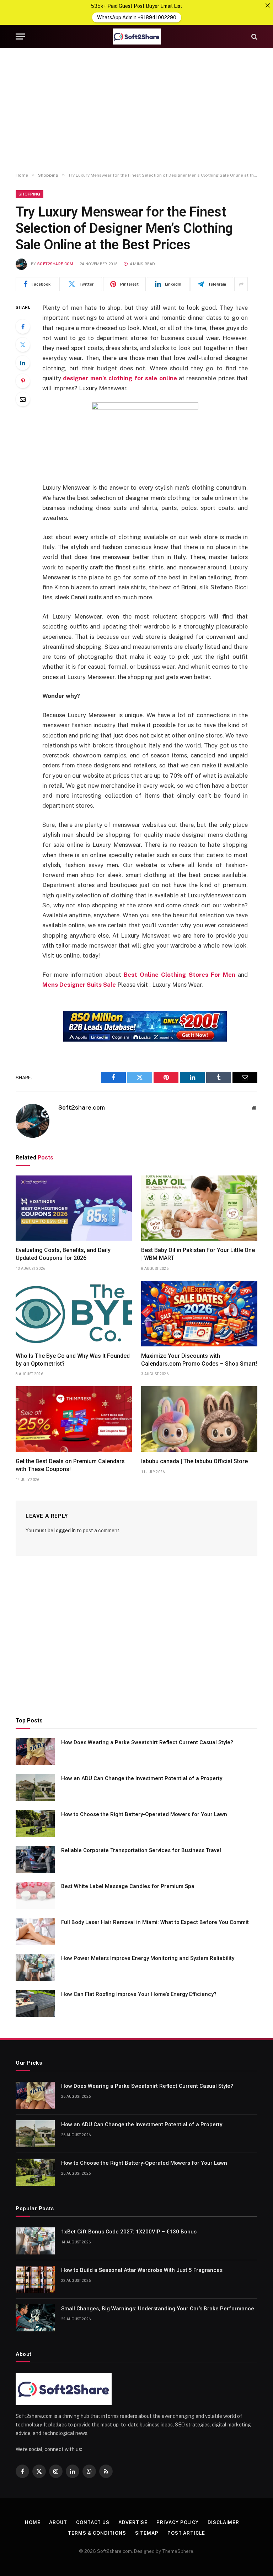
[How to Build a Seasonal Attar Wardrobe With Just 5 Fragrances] (35, 2279)
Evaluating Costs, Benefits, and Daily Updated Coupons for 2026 (63, 1254)
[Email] (23, 399)
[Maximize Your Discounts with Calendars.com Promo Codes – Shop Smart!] (199, 1314)
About (58, 2522)
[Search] (254, 36)
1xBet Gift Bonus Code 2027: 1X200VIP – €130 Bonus (129, 2232)
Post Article (186, 2533)
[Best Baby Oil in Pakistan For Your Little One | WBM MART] (199, 1208)
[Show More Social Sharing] (241, 284)
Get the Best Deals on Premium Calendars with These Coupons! (70, 1465)
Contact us (93, 2522)
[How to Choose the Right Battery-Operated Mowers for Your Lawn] (35, 1824)
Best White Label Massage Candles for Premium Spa (128, 1886)
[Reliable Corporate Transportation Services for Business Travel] (35, 1860)
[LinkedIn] (23, 363)
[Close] (268, 5)
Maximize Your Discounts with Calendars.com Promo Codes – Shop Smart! (199, 1360)
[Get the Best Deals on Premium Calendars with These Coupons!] (74, 1419)
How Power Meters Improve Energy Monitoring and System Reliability (148, 1958)
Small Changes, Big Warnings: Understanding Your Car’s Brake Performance (158, 2309)
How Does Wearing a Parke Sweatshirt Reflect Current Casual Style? (147, 1742)
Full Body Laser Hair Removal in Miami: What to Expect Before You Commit (155, 1922)
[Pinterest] (23, 381)
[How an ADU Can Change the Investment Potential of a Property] (35, 1788)
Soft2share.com (55, 264)
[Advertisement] (136, 110)
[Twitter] (23, 345)
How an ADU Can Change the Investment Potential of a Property (142, 1778)
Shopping (30, 194)
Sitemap (147, 2533)
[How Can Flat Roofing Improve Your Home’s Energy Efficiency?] (35, 2003)
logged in (65, 1531)
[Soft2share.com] (136, 36)
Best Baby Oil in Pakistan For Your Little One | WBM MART (198, 1254)
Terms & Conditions (97, 2533)
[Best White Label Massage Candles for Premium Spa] (35, 1896)
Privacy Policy (178, 2522)
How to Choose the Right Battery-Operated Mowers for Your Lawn (144, 1814)
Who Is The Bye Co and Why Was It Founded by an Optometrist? (73, 1360)
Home (33, 2522)
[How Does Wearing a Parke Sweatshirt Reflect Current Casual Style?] (35, 1752)
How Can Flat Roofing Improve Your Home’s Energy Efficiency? (139, 1994)
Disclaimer (223, 2522)
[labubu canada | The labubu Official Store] (199, 1419)
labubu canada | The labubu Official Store (194, 1461)
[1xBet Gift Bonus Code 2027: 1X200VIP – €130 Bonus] (35, 2241)
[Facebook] (23, 327)
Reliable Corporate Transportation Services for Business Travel (141, 1850)
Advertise (133, 2522)
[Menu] (20, 36)
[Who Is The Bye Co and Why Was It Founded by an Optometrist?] (74, 1314)
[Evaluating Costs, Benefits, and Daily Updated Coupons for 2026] (74, 1208)
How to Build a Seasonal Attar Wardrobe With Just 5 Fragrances (142, 2270)
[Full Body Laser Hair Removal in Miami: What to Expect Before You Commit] (35, 1931)
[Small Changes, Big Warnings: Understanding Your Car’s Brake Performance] (35, 2318)
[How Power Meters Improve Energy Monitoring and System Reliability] (35, 1967)
